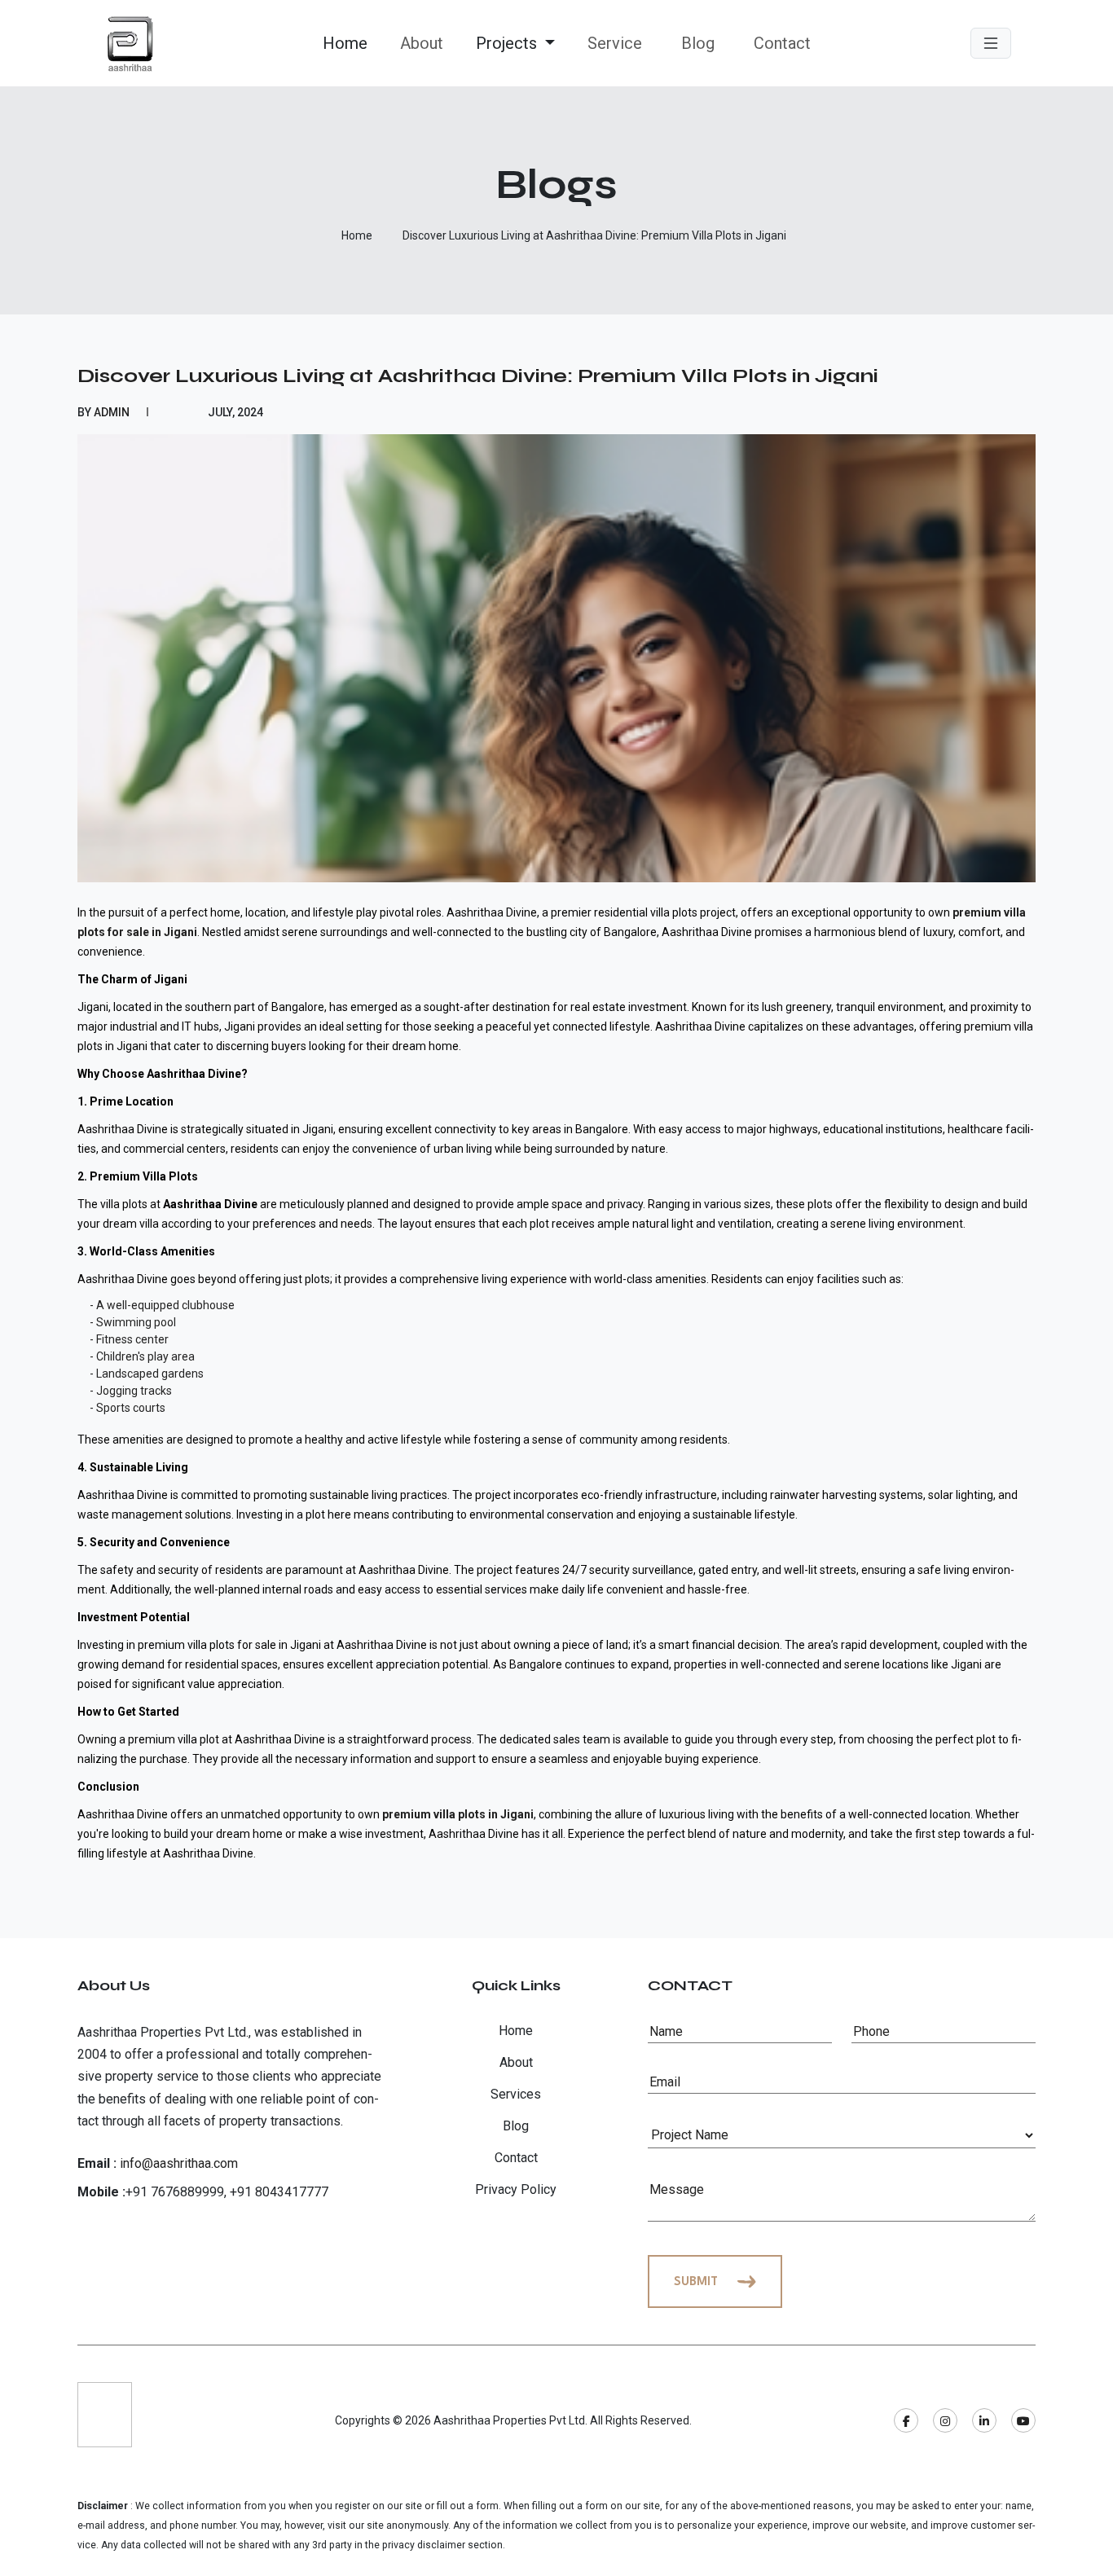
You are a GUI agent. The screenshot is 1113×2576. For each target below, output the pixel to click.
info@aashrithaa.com (179, 2163)
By (103, 412)
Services (516, 2094)
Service (615, 43)
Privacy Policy (516, 2189)
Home (345, 43)
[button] (991, 44)
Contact (782, 43)
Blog (698, 43)
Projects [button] (508, 43)
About (422, 43)
